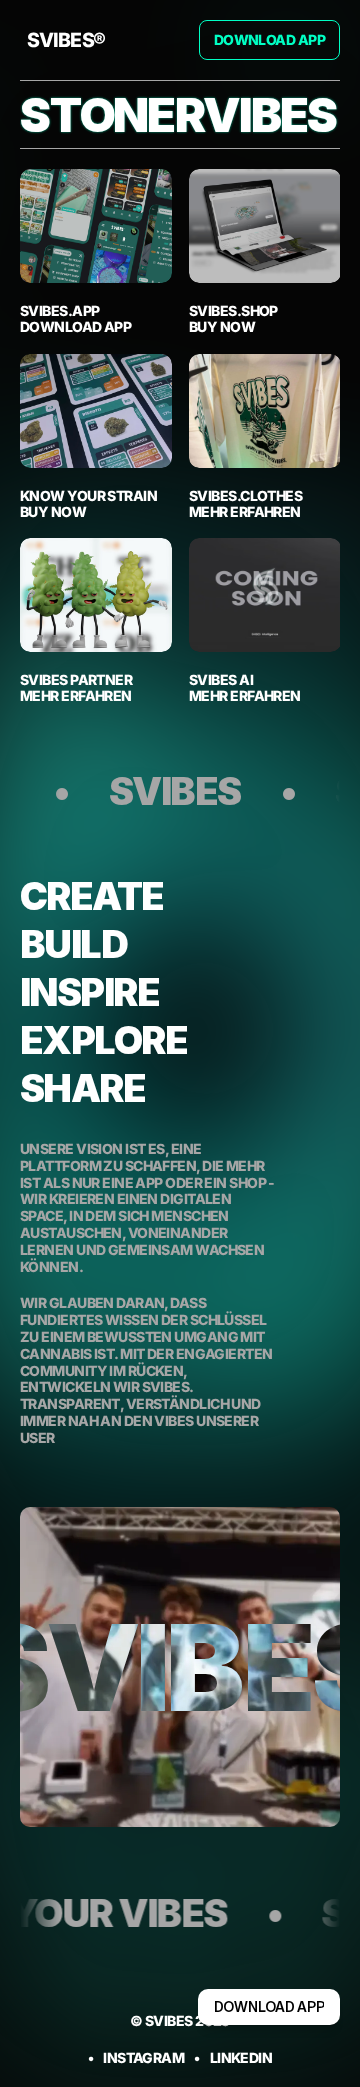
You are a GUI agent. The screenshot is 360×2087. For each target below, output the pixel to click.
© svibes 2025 (180, 2020)
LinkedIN (241, 2057)
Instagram (143, 2057)
